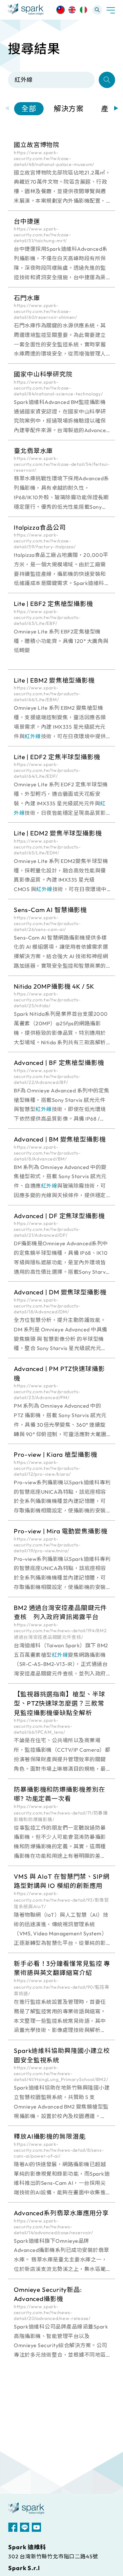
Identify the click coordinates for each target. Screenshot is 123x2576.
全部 (29, 109)
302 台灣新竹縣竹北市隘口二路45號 (53, 2556)
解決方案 (69, 109)
